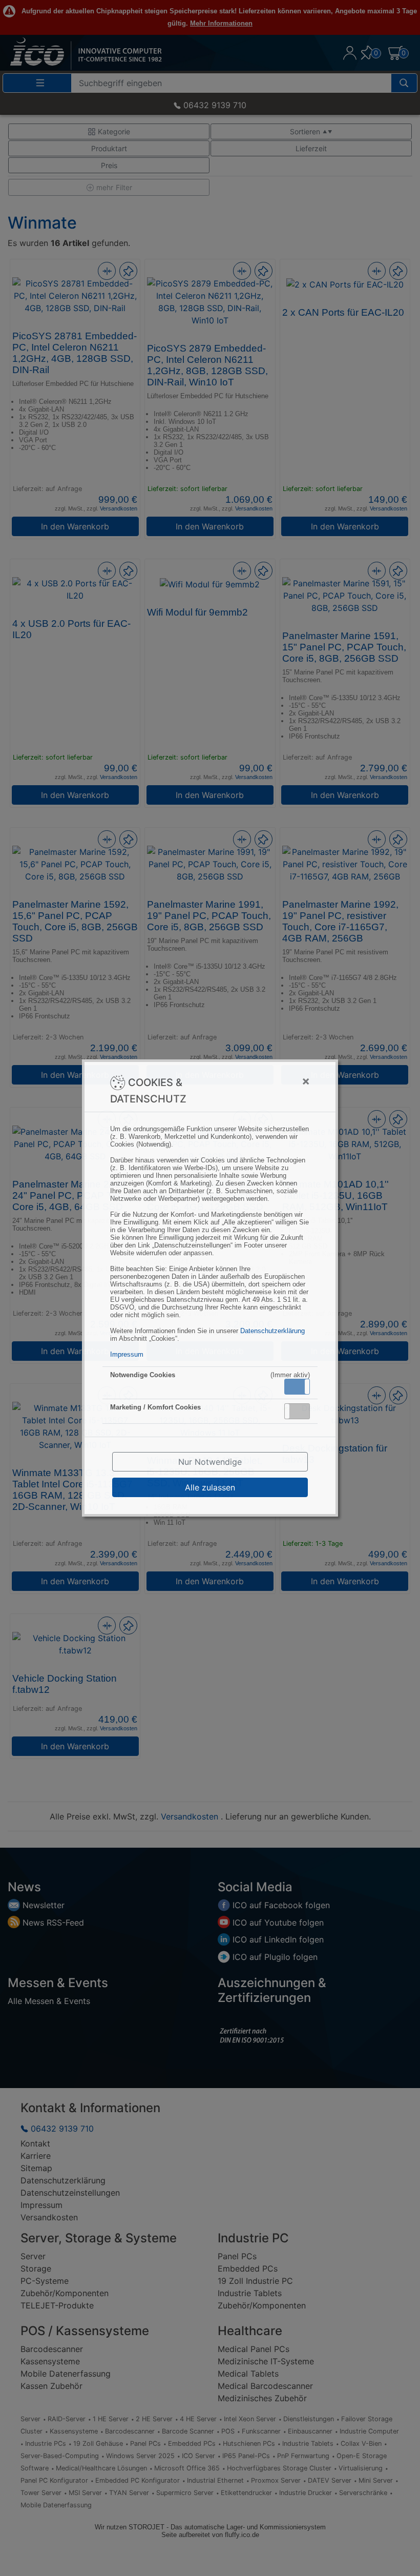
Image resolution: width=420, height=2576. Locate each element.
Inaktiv (301, 1411)
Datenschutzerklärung (272, 1331)
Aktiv (297, 1386)
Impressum (127, 1354)
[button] (297, 1387)
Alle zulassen (210, 1487)
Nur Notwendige (210, 1462)
